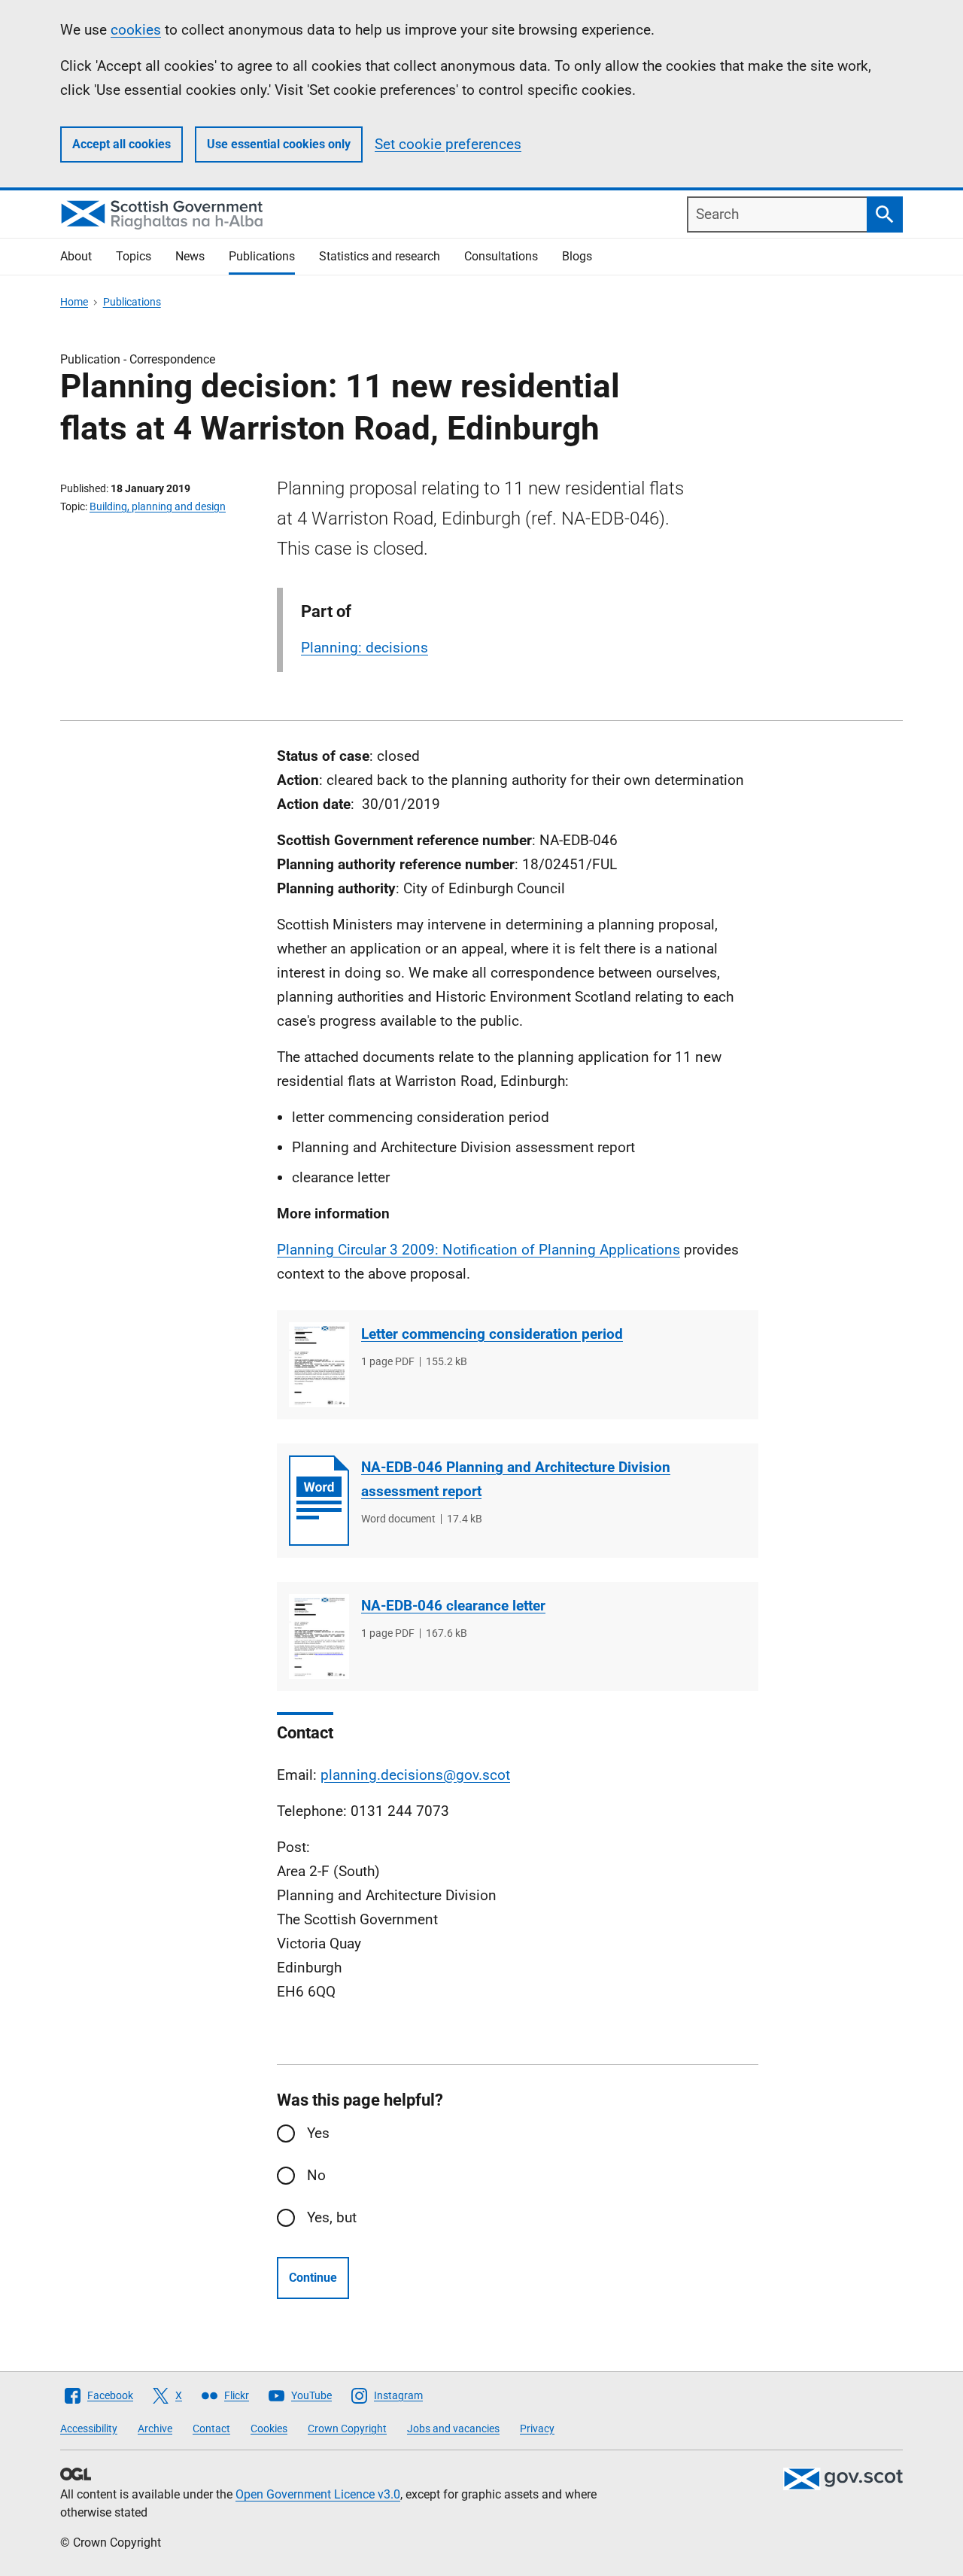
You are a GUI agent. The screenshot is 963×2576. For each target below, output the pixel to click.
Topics (134, 256)
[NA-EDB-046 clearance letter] (319, 1636)
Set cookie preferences (448, 144)
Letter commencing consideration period (492, 1334)
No (316, 2175)
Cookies (269, 2428)
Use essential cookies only (279, 144)
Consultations (501, 256)
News (190, 256)
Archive (155, 2428)
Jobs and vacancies (453, 2428)
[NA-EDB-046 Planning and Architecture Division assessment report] (319, 1501)
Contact (211, 2428)
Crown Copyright (347, 2428)
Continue (313, 2278)
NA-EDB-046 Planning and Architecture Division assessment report (516, 1479)
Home (74, 302)
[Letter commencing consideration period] (319, 1365)
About (76, 256)
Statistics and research (380, 256)
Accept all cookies (122, 144)
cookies (136, 30)
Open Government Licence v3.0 (318, 2494)
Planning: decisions (365, 648)
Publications (262, 256)
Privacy (537, 2428)
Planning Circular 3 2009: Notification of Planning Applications (478, 1250)
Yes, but (332, 2217)
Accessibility (89, 2428)
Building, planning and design (158, 506)
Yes (318, 2133)
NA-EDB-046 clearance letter (453, 1606)
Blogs (577, 256)
